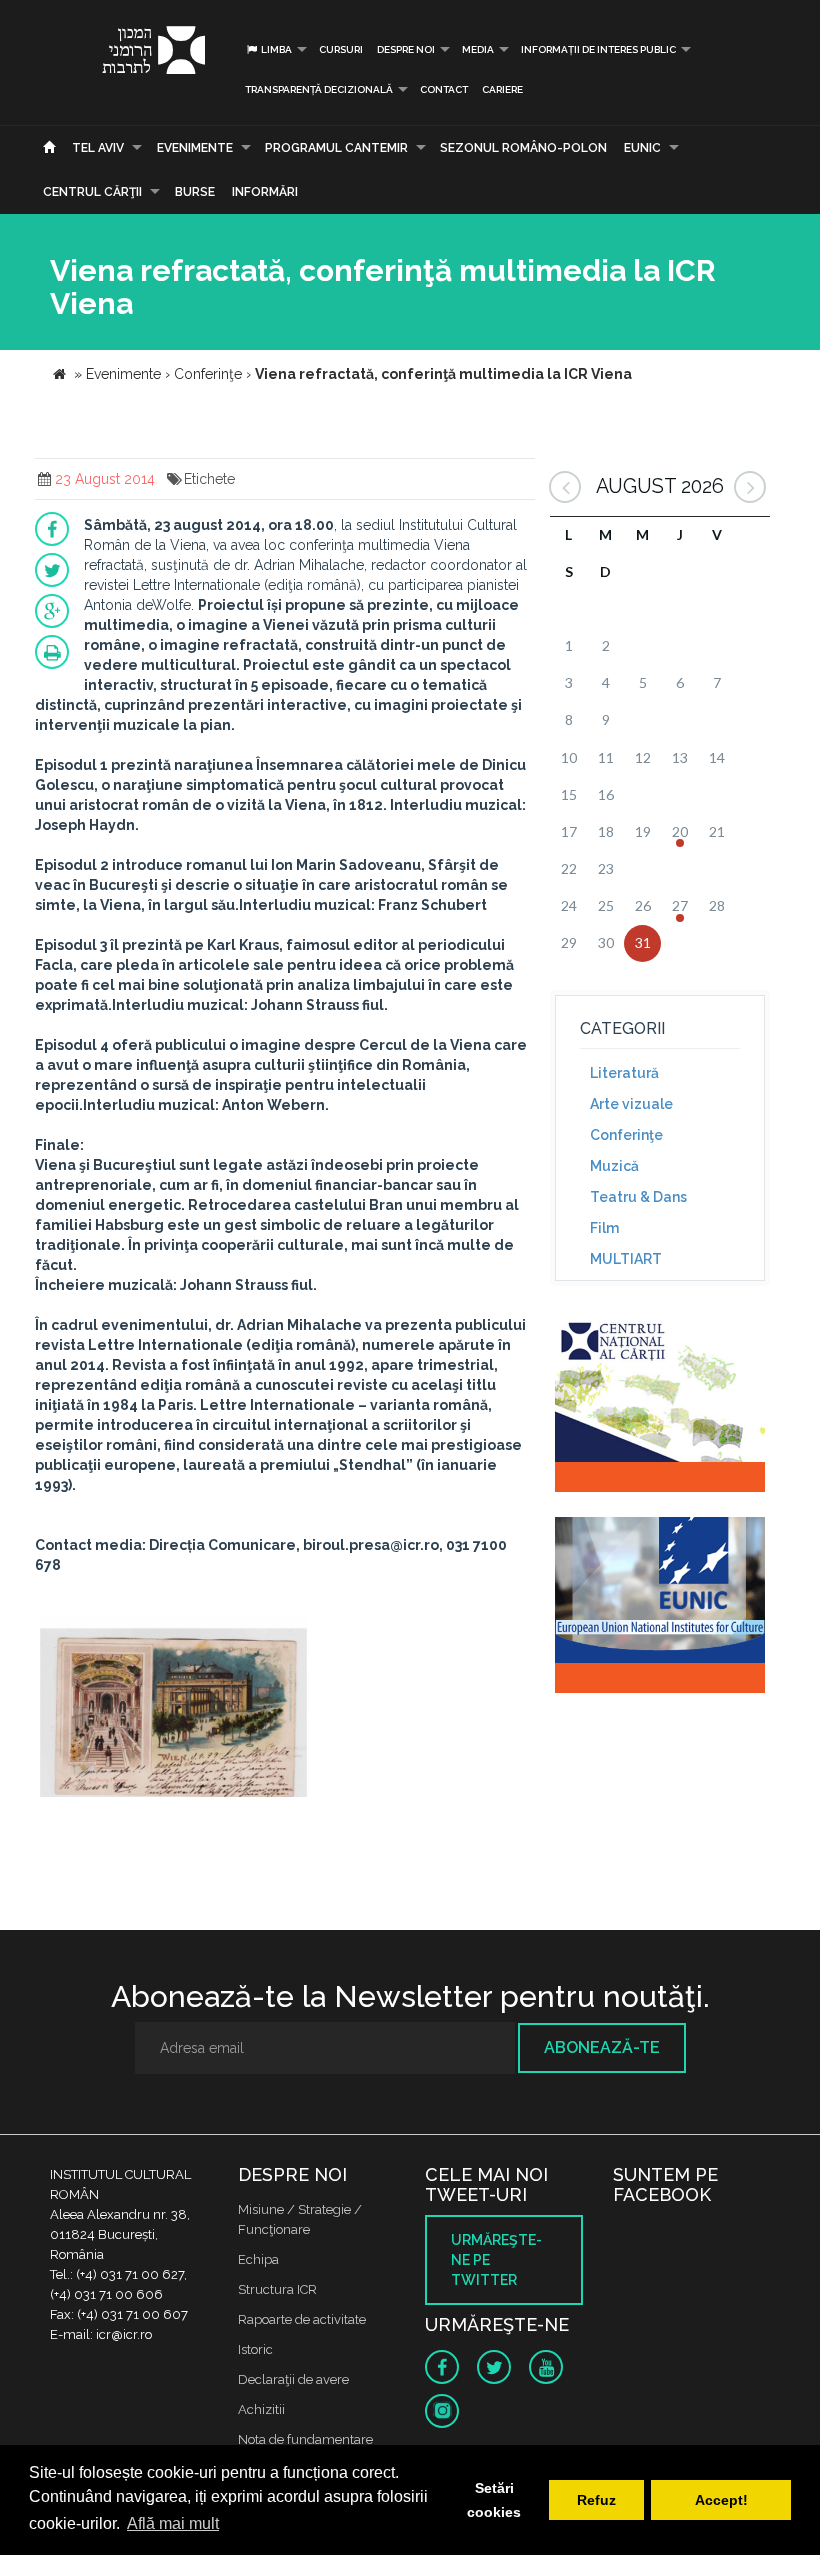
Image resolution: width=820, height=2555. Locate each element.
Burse (195, 192)
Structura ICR (277, 2289)
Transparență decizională (319, 89)
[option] (173, 1709)
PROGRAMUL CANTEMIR (336, 148)
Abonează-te (602, 2047)
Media (478, 49)
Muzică (614, 1166)
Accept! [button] (721, 2500)
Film (604, 1228)
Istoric (255, 2349)
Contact (444, 89)
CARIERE (502, 89)
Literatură (624, 1073)
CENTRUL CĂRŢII (92, 192)
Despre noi (406, 49)
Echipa (258, 2259)
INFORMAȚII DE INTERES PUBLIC (598, 49)
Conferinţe (626, 1135)
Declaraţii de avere (293, 2379)
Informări (265, 192)
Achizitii (261, 2409)
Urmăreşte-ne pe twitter (496, 2260)
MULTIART (626, 1259)
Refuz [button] (596, 2500)
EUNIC (642, 148)
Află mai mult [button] (173, 2523)
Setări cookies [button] (494, 2500)
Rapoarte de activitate (302, 2319)
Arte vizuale (631, 1104)
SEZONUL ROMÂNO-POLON (523, 148)
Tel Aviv (98, 148)
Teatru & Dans (638, 1197)
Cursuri (341, 49)
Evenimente (195, 148)
